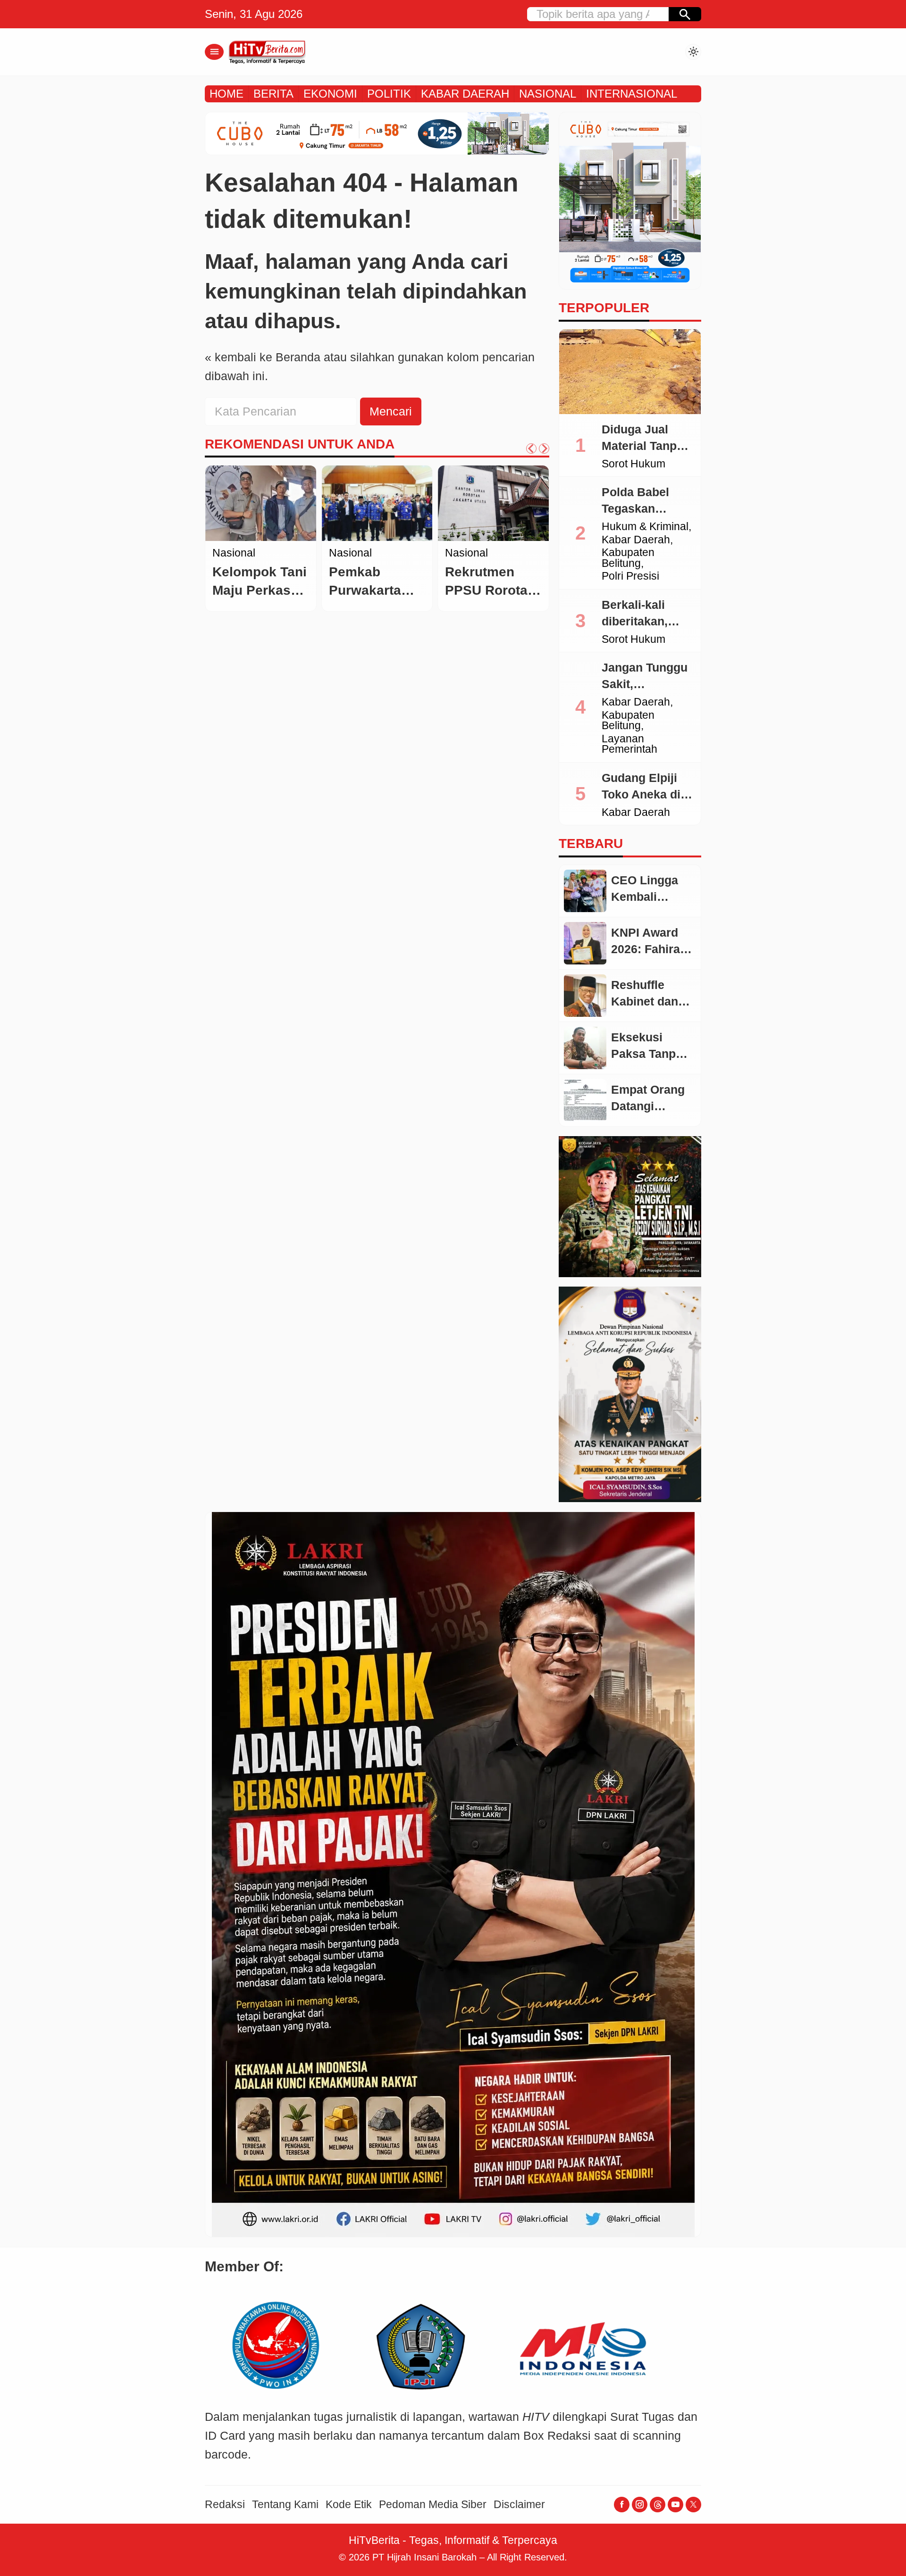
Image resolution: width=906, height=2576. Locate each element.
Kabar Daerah (247, 566)
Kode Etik (349, 2505)
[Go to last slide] (531, 449)
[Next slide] (544, 449)
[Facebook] (622, 2505)
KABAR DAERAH (465, 94)
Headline (234, 553)
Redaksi (225, 2505)
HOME (226, 94)
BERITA (273, 94)
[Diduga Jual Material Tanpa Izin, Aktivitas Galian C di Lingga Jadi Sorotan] (630, 372)
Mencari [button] (391, 411)
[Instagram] (640, 2505)
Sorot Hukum (633, 464)
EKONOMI (330, 94)
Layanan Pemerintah (629, 744)
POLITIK (389, 94)
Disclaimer (519, 2505)
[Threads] (658, 2505)
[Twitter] (693, 2505)
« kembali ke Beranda (263, 357)
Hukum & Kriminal (645, 527)
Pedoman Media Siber (433, 2505)
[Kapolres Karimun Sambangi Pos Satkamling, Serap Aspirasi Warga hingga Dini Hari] (493, 503)
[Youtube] (675, 2505)
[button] (685, 14)
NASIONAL (548, 94)
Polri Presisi (630, 577)
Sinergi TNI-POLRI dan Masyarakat (490, 571)
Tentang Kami (285, 2505)
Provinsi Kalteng (252, 579)
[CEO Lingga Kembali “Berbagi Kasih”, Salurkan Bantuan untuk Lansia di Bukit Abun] (585, 891)
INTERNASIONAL (632, 94)
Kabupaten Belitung (628, 558)
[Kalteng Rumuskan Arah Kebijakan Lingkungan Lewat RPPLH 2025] (261, 503)
